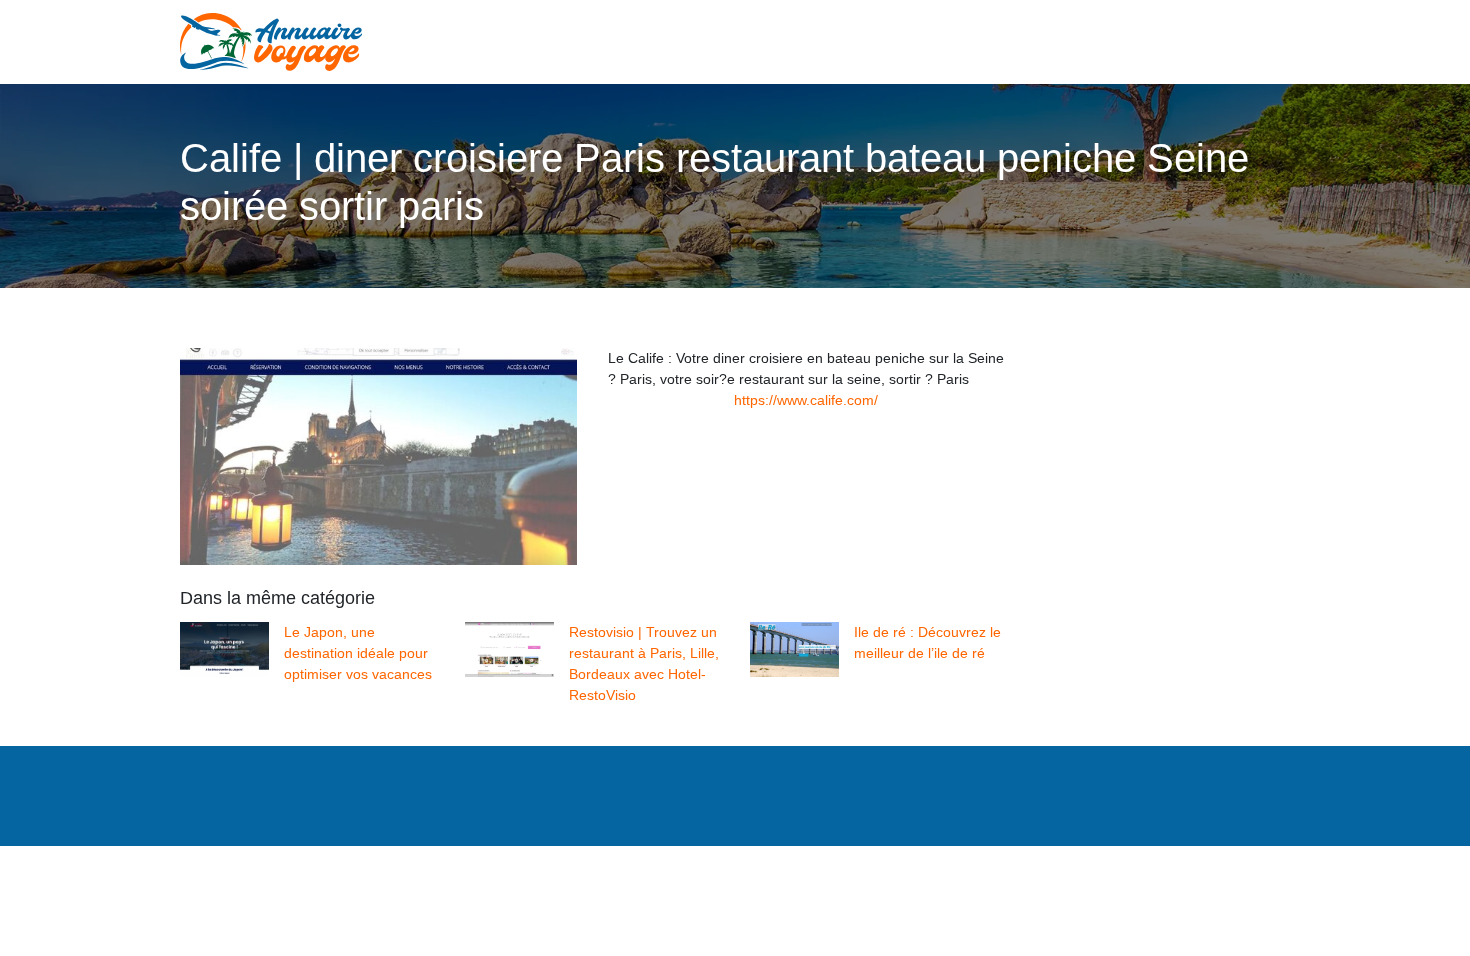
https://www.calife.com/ (806, 400)
